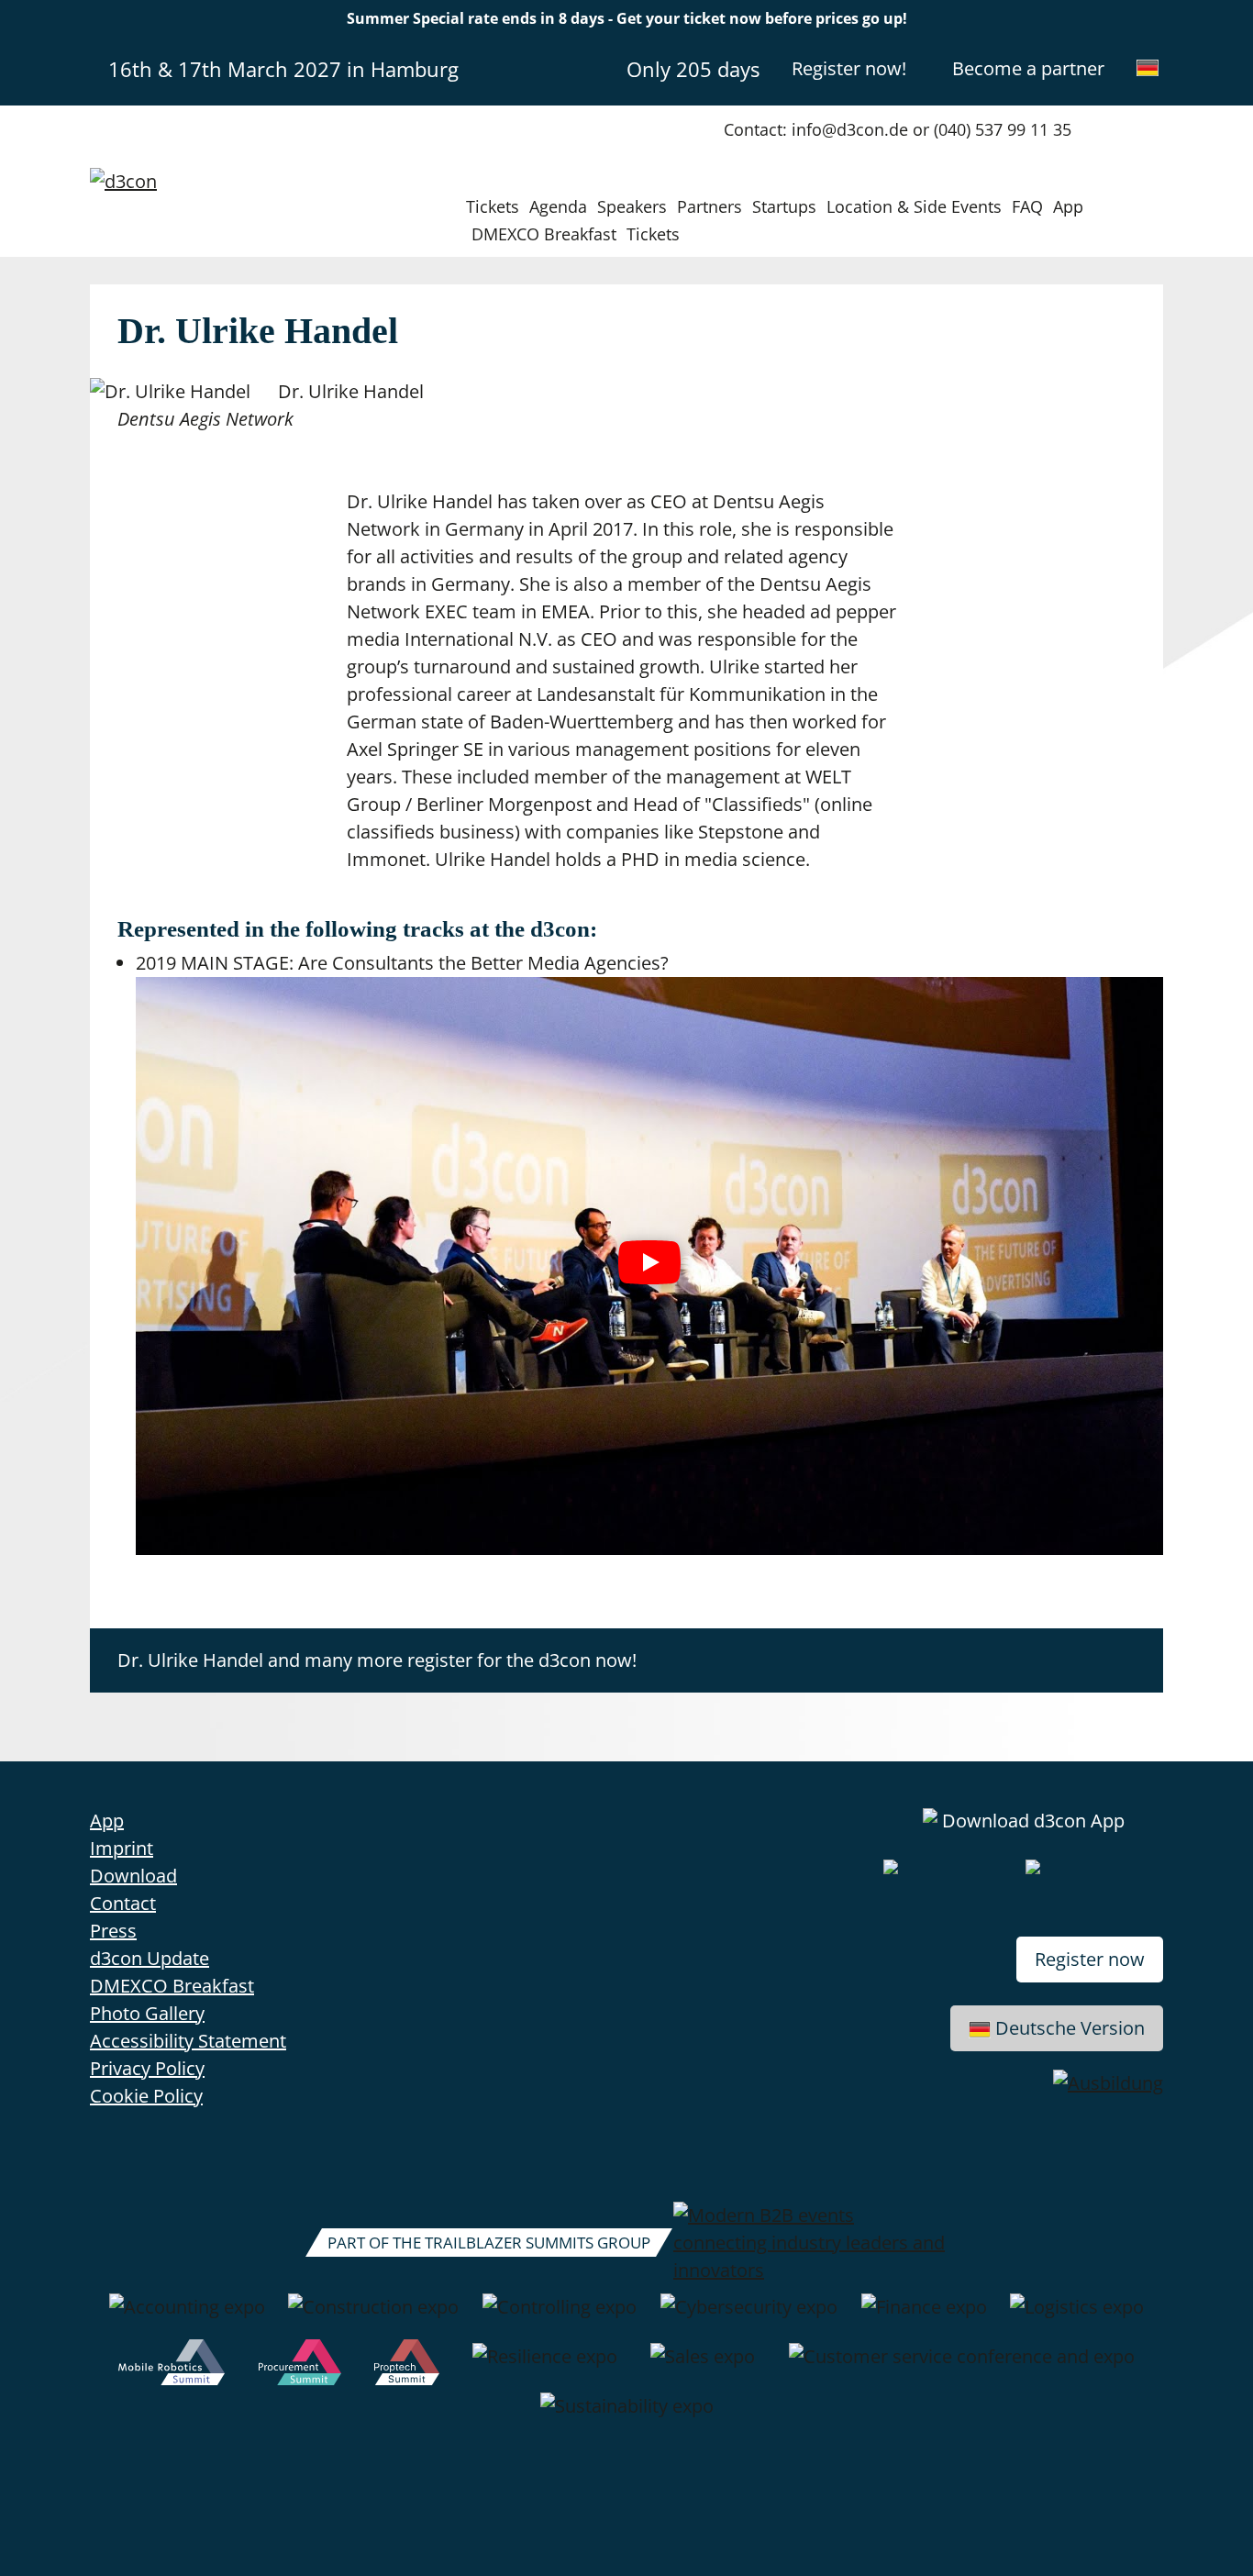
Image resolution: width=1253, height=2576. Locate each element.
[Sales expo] (703, 2366)
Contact (123, 1903)
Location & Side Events (914, 206)
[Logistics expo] (1077, 2316)
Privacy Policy (147, 2068)
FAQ (1027, 206)
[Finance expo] (924, 2316)
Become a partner (1028, 68)
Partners (710, 206)
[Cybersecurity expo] (749, 2316)
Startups (784, 206)
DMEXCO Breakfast (544, 234)
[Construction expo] (373, 2316)
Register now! (849, 68)
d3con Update (150, 1958)
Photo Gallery (147, 2013)
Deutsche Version (1070, 2028)
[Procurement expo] (300, 2366)
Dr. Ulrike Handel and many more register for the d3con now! (377, 1660)
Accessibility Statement (188, 2041)
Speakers (632, 206)
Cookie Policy (146, 2096)
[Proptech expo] (407, 2366)
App (1068, 206)
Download (133, 1876)
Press (113, 1931)
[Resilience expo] (545, 2366)
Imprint (122, 1848)
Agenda (558, 206)
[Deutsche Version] (1148, 68)
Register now (1090, 1959)
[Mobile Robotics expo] (172, 2366)
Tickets (493, 206)
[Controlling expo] (560, 2316)
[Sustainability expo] (627, 2415)
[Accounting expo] (187, 2316)
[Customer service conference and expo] (962, 2366)
